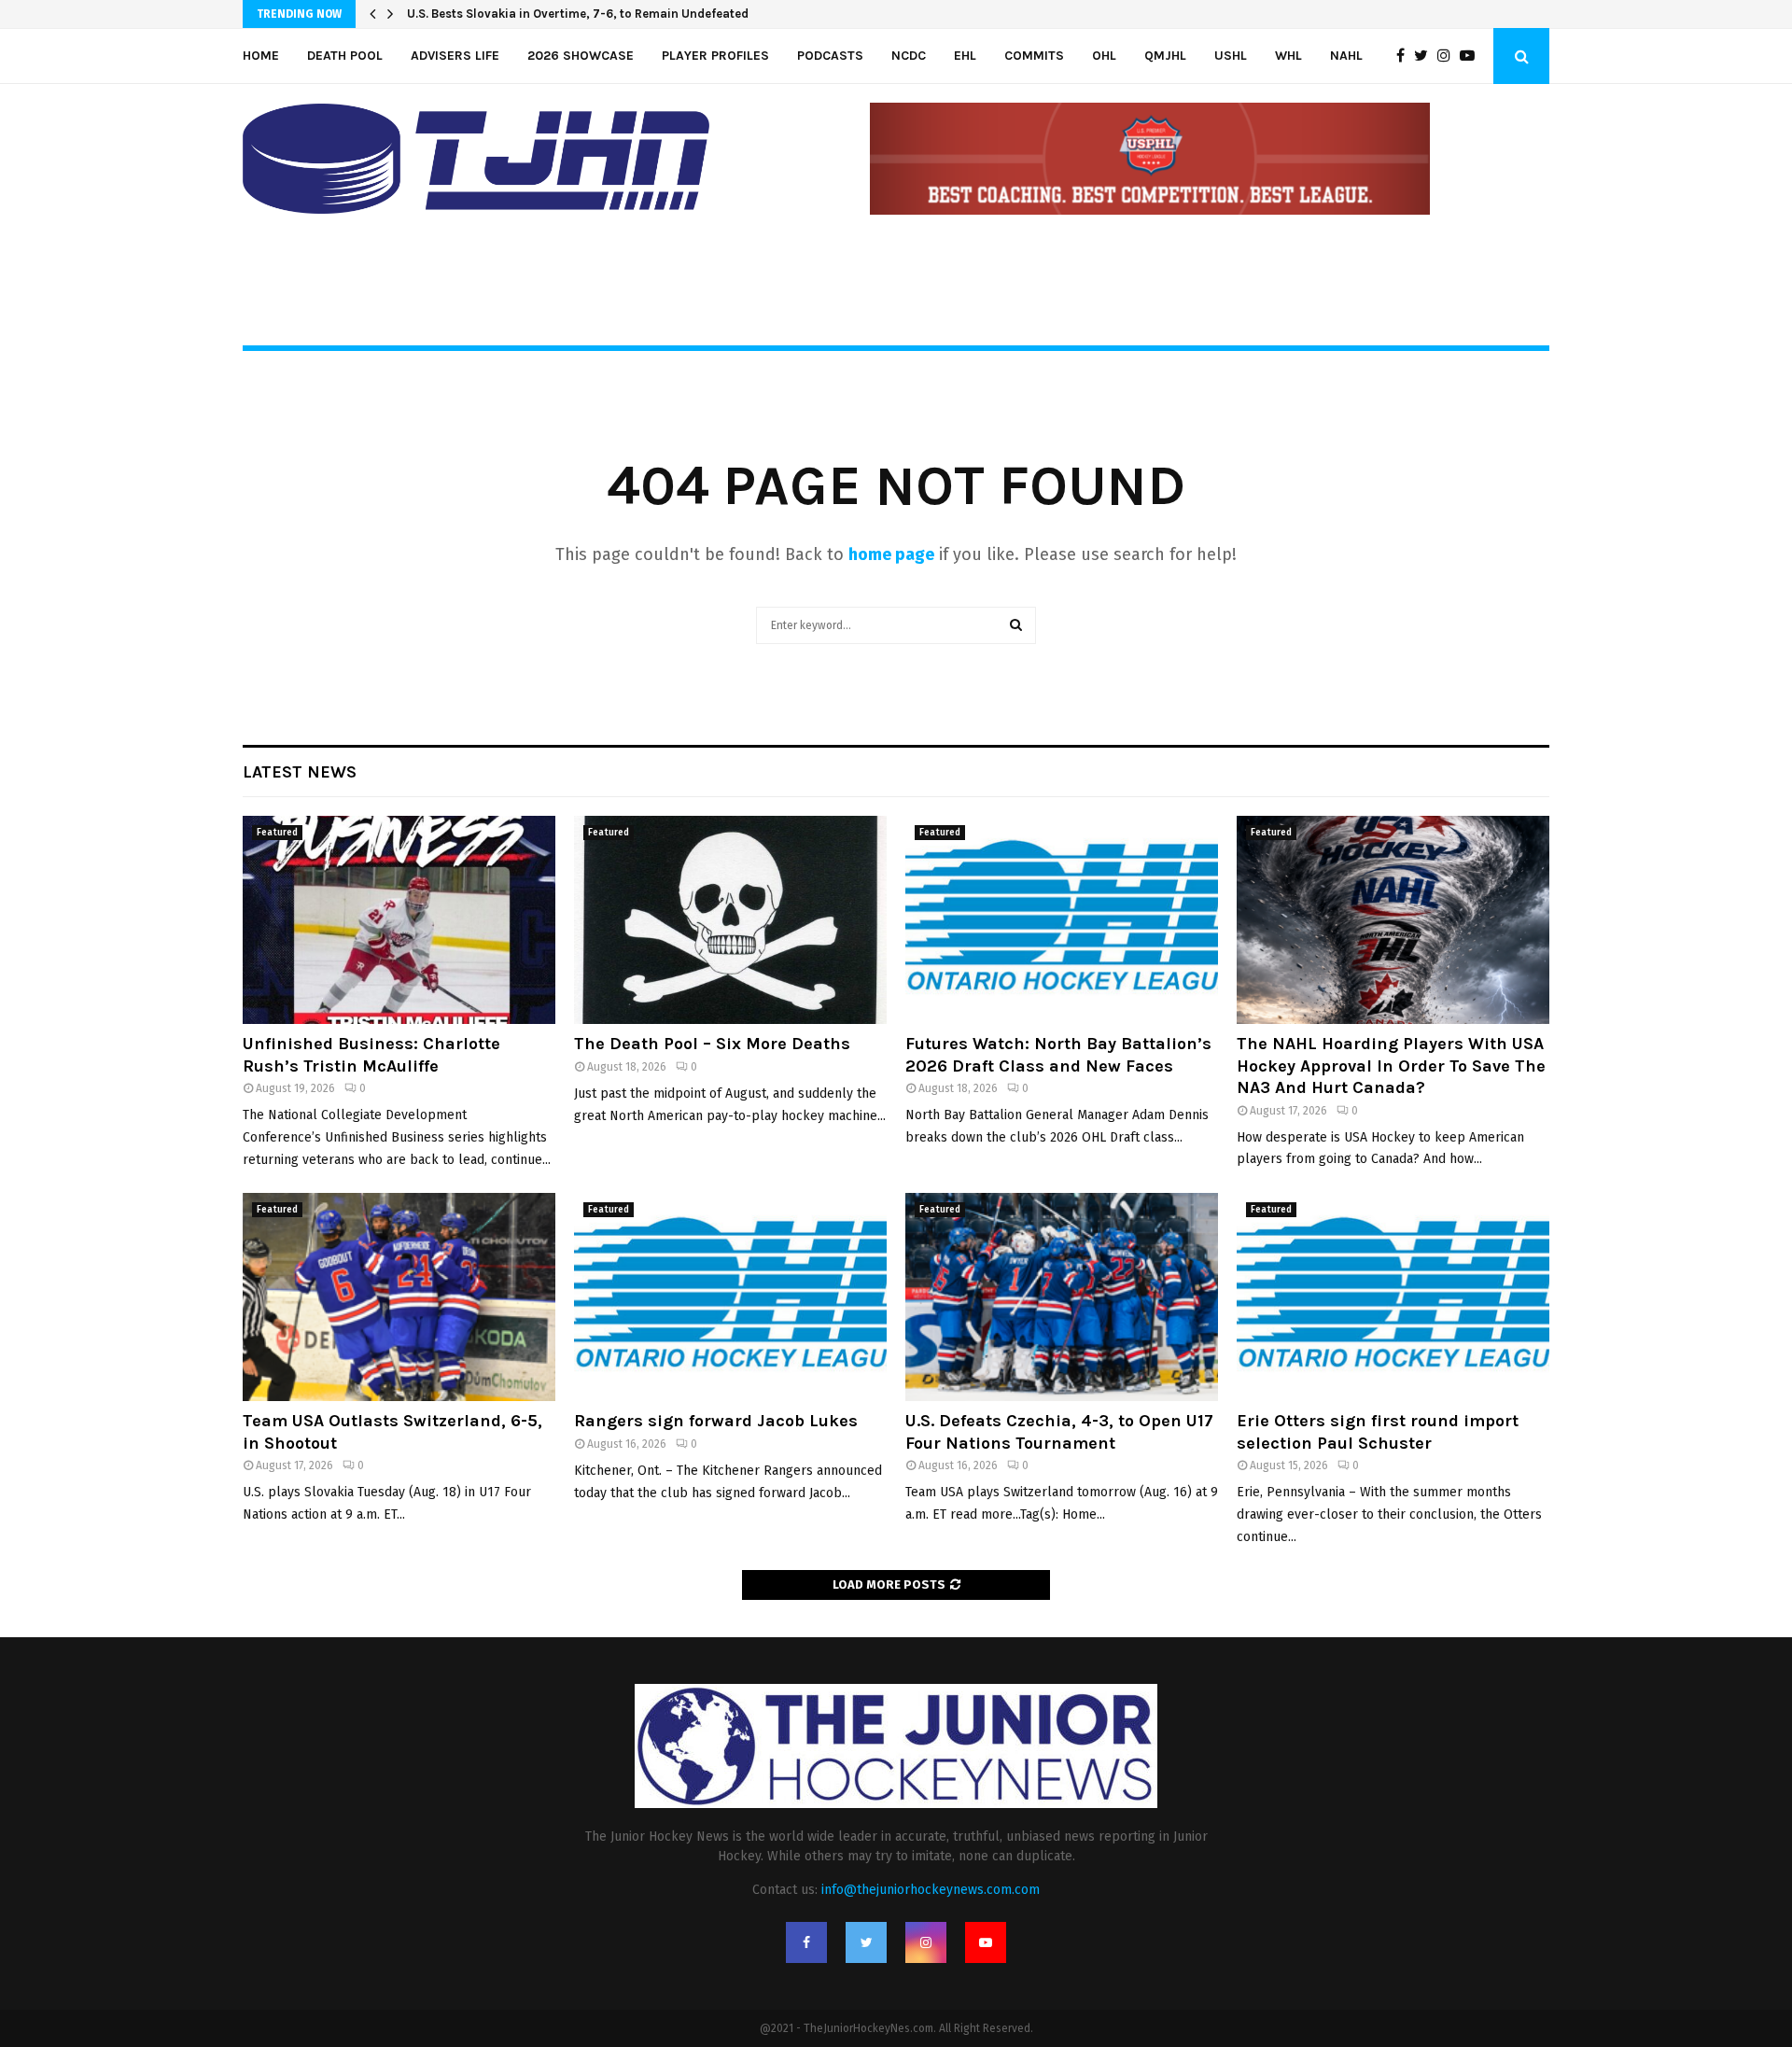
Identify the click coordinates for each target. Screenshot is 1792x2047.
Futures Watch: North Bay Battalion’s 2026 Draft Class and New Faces (1058, 1054)
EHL (965, 56)
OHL (1104, 56)
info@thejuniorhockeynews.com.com (931, 1890)
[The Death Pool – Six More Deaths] (730, 920)
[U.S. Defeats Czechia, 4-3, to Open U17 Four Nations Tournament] (1062, 1297)
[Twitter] (1426, 56)
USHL (1231, 56)
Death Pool (345, 56)
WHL (1288, 56)
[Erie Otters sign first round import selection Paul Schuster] (1393, 1297)
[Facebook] (1405, 56)
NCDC (909, 56)
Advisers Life (455, 56)
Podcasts (830, 56)
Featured (277, 833)
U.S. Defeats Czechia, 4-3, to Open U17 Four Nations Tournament (1059, 1431)
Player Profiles (715, 56)
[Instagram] (1449, 56)
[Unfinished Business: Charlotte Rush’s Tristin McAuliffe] (399, 920)
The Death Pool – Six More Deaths (712, 1044)
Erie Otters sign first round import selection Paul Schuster (1378, 1431)
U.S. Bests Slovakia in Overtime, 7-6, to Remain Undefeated (578, 14)
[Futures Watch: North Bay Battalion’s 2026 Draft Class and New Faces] (1062, 920)
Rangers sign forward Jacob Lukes (716, 1421)
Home (261, 56)
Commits (1034, 56)
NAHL (1346, 56)
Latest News (300, 772)
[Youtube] (1472, 56)
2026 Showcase (581, 56)
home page (891, 554)
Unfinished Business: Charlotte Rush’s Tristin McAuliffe (371, 1054)
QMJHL (1165, 56)
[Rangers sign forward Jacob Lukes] (730, 1297)
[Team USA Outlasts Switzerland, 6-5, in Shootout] (399, 1297)
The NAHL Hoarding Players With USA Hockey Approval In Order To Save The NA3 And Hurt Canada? (1391, 1066)
